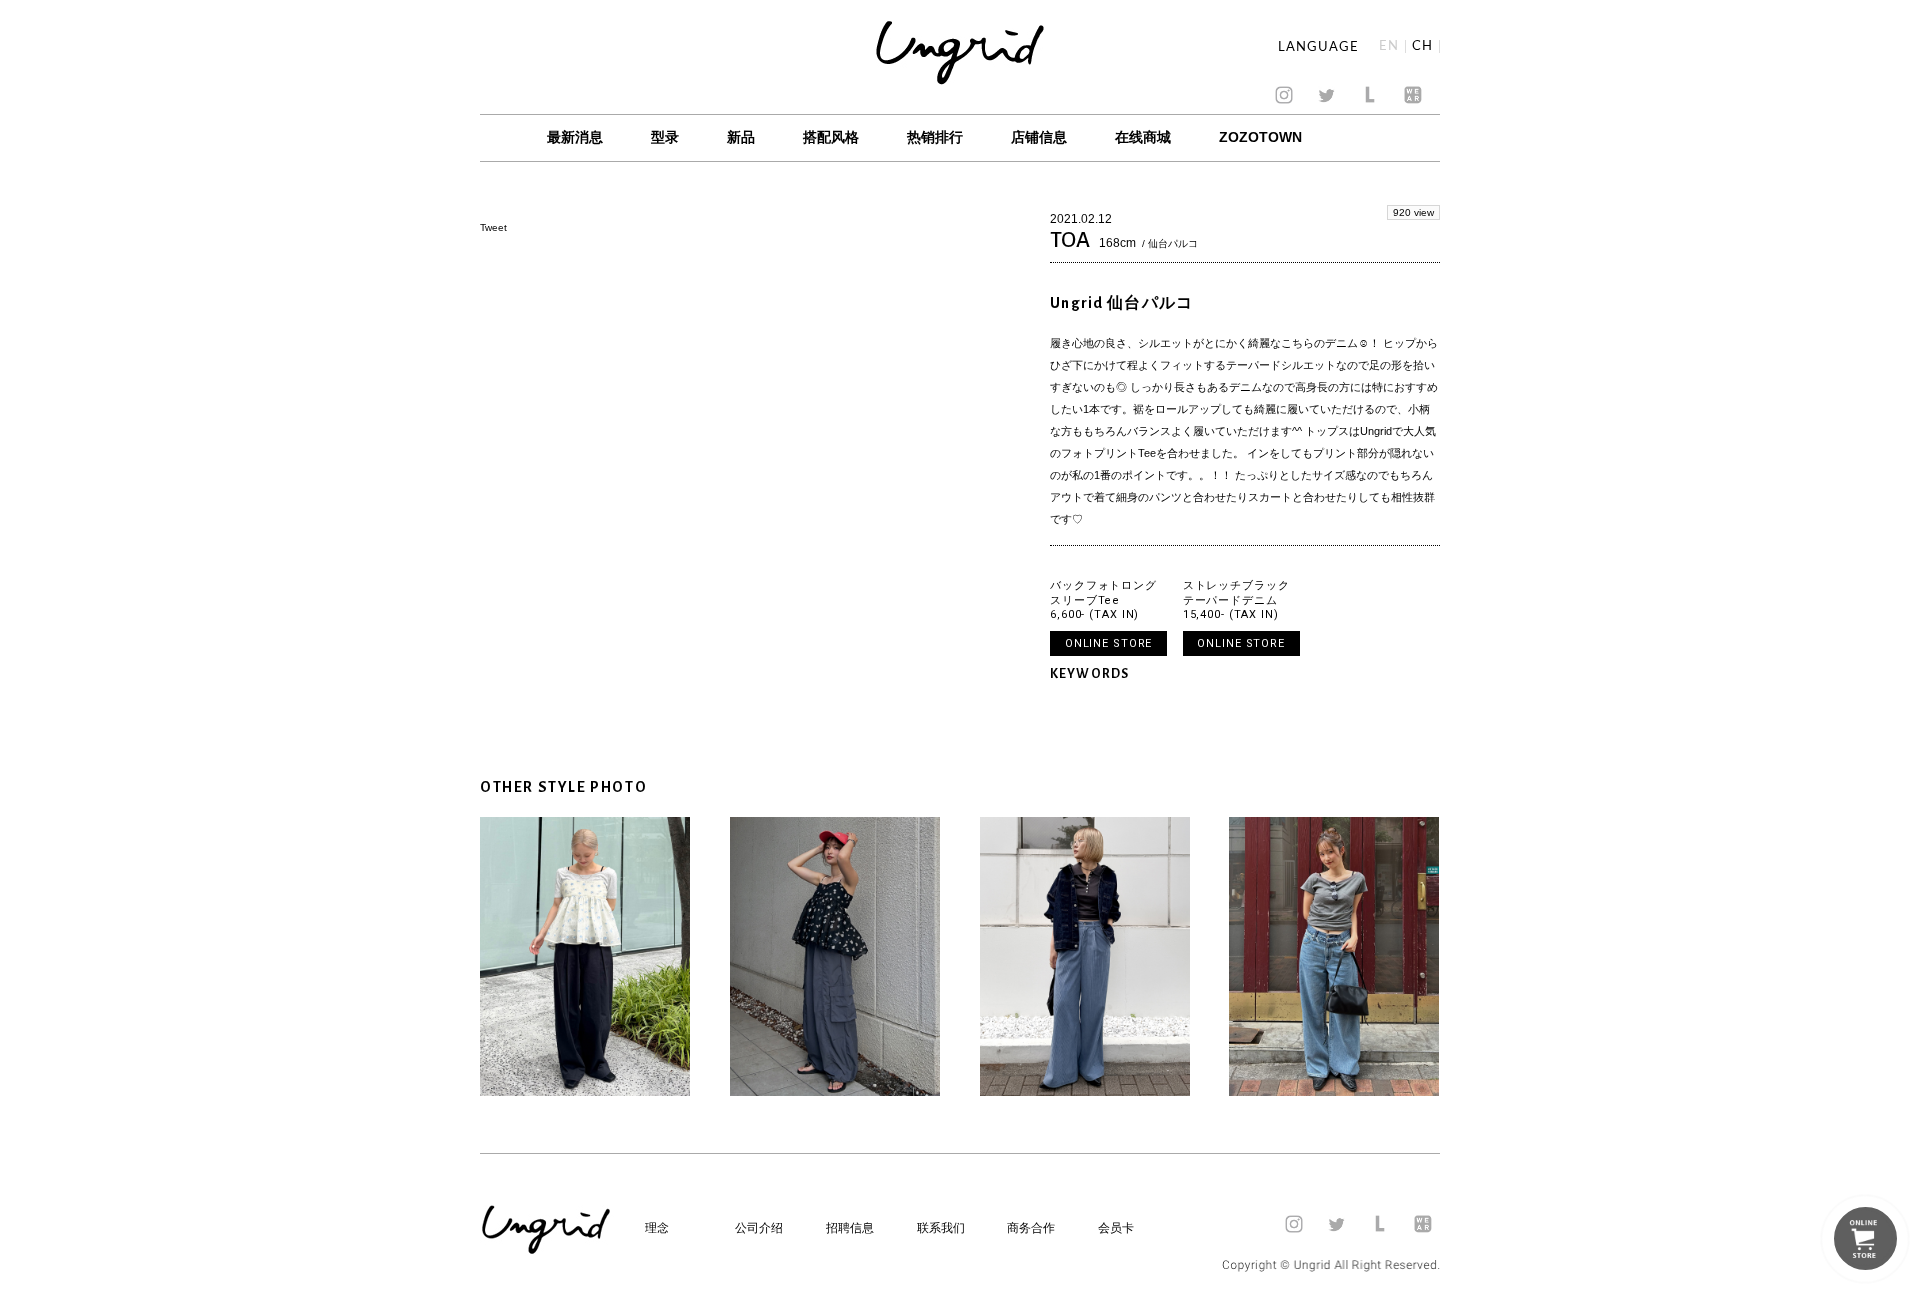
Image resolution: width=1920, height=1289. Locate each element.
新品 (741, 137)
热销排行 (935, 137)
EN (1389, 46)
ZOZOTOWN (1260, 137)
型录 (665, 137)
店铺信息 (1039, 137)
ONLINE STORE (1109, 643)
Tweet (493, 227)
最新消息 (575, 137)
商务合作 (1031, 1228)
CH (1422, 46)
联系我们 (941, 1228)
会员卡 (1116, 1228)
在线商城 (1143, 137)
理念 (657, 1228)
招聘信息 (850, 1228)
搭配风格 (831, 137)
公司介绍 (759, 1228)
